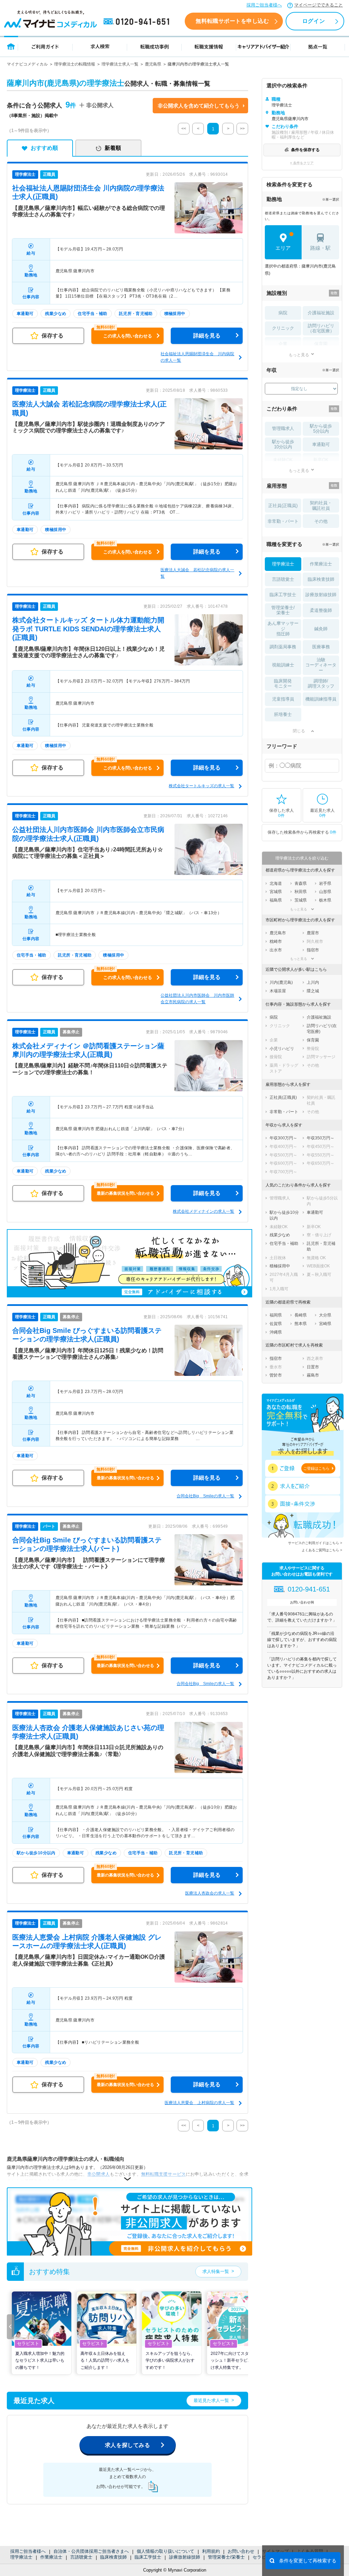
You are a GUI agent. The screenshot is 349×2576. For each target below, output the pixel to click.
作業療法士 (51, 2557)
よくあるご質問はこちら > (322, 1550)
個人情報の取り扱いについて (165, 2551)
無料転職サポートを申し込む (232, 21)
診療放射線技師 (185, 2557)
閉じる (299, 731)
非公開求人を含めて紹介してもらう (199, 106)
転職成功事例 (154, 46)
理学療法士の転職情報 (75, 64)
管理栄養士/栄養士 (226, 2557)
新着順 (113, 148)
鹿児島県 (153, 64)
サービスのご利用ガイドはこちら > (315, 1543)
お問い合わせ (241, 2551)
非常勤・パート (283, 521)
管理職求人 (283, 428)
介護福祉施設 (321, 313)
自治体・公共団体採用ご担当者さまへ (91, 2551)
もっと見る (299, 355)
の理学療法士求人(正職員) (88, 629)
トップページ (11, 46)
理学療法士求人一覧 (120, 64)
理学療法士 (21, 2557)
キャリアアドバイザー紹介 (263, 46)
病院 (283, 313)
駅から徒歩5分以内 (321, 429)
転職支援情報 (209, 46)
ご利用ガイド (45, 46)
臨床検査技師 (113, 2557)
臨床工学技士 (148, 2557)
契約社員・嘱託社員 (321, 506)
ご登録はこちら (316, 1468)
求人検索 (100, 46)
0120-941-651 (138, 22)
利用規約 (211, 2551)
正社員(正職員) (283, 506)
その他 (321, 521)
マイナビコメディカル (27, 64)
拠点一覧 (318, 46)
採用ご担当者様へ (264, 5)
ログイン (314, 21)
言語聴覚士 (81, 2557)
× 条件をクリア (302, 163)
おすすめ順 (44, 148)
